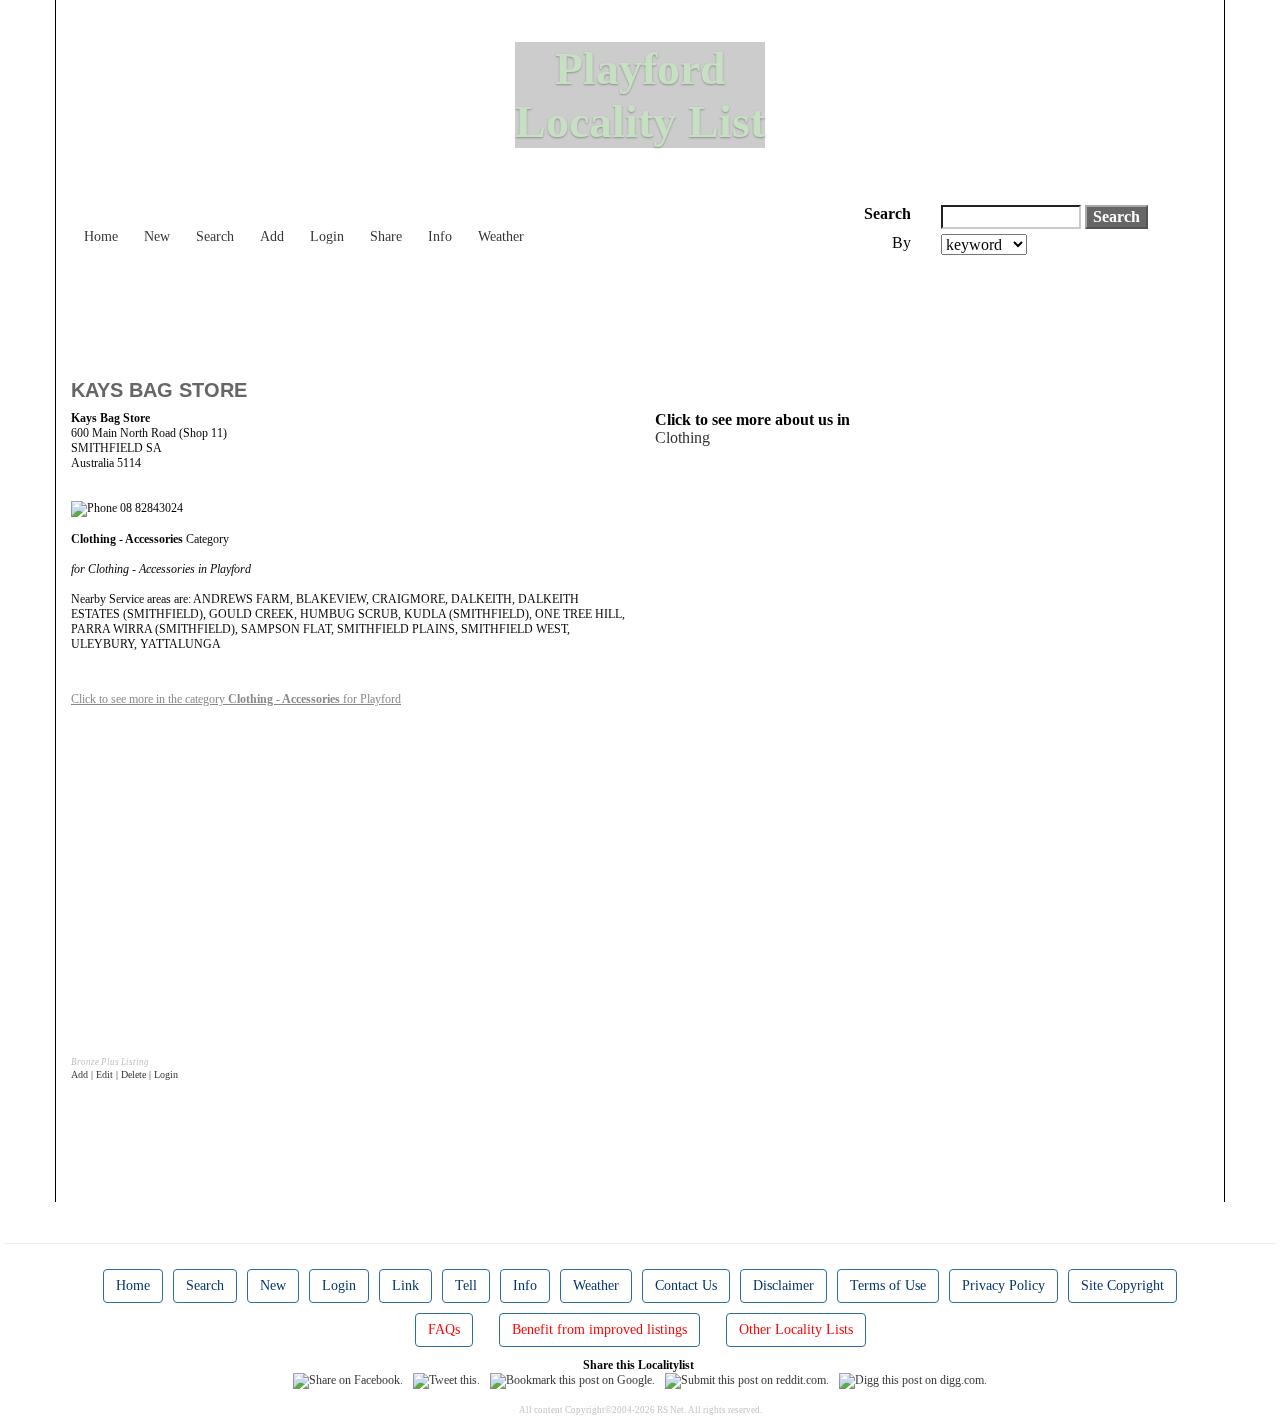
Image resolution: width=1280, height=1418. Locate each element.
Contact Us (686, 1285)
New (157, 236)
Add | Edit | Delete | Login (124, 1074)
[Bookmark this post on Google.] (572, 1380)
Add (272, 236)
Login (327, 236)
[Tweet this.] (446, 1380)
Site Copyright (1122, 1285)
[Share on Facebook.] (348, 1380)
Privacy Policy (1003, 1285)
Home (101, 236)
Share (386, 236)
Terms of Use (888, 1285)
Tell (466, 1285)
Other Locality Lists (796, 1329)
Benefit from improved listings (599, 1329)
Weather (501, 236)
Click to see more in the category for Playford (236, 699)
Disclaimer (783, 1285)
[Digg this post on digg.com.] (913, 1380)
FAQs (444, 1329)
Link (405, 1285)
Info (440, 236)
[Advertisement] (435, 310)
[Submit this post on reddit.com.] (747, 1380)
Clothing (682, 437)
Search (215, 236)
